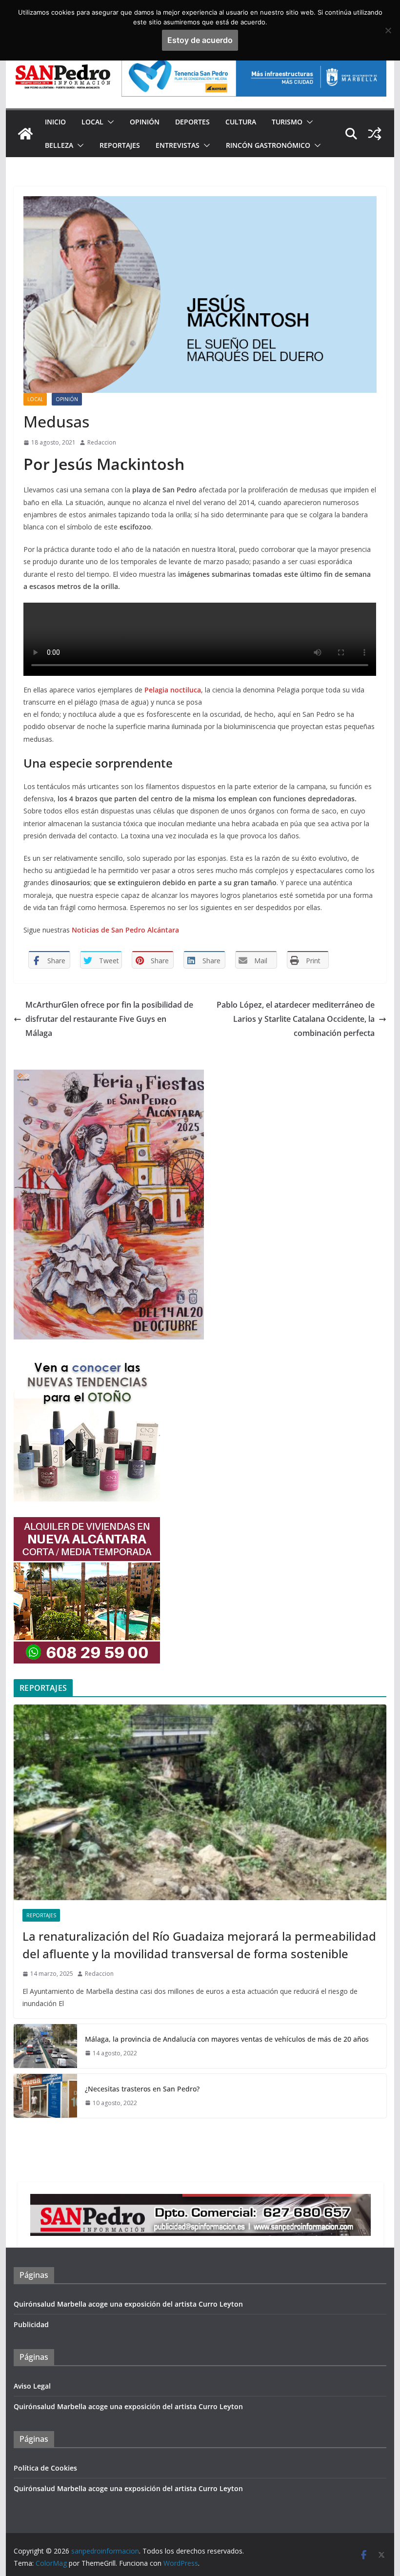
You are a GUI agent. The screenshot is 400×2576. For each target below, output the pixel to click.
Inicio (55, 122)
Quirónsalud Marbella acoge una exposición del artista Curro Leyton (128, 2304)
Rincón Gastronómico (268, 145)
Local (92, 122)
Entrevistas (178, 145)
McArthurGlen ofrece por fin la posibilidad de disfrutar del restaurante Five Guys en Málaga (109, 1019)
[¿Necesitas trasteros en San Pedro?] (45, 2096)
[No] (388, 30)
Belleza (59, 145)
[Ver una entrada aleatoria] (375, 134)
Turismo (287, 122)
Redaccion (102, 442)
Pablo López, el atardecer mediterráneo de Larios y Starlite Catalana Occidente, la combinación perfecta (296, 1019)
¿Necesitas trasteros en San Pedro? (142, 2089)
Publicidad (31, 2324)
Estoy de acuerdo (200, 40)
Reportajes (120, 145)
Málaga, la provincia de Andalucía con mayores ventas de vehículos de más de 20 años (227, 2039)
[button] (109, 122)
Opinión (145, 122)
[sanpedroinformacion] (25, 134)
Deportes (192, 122)
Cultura (241, 122)
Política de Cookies (45, 2468)
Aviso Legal (32, 2386)
